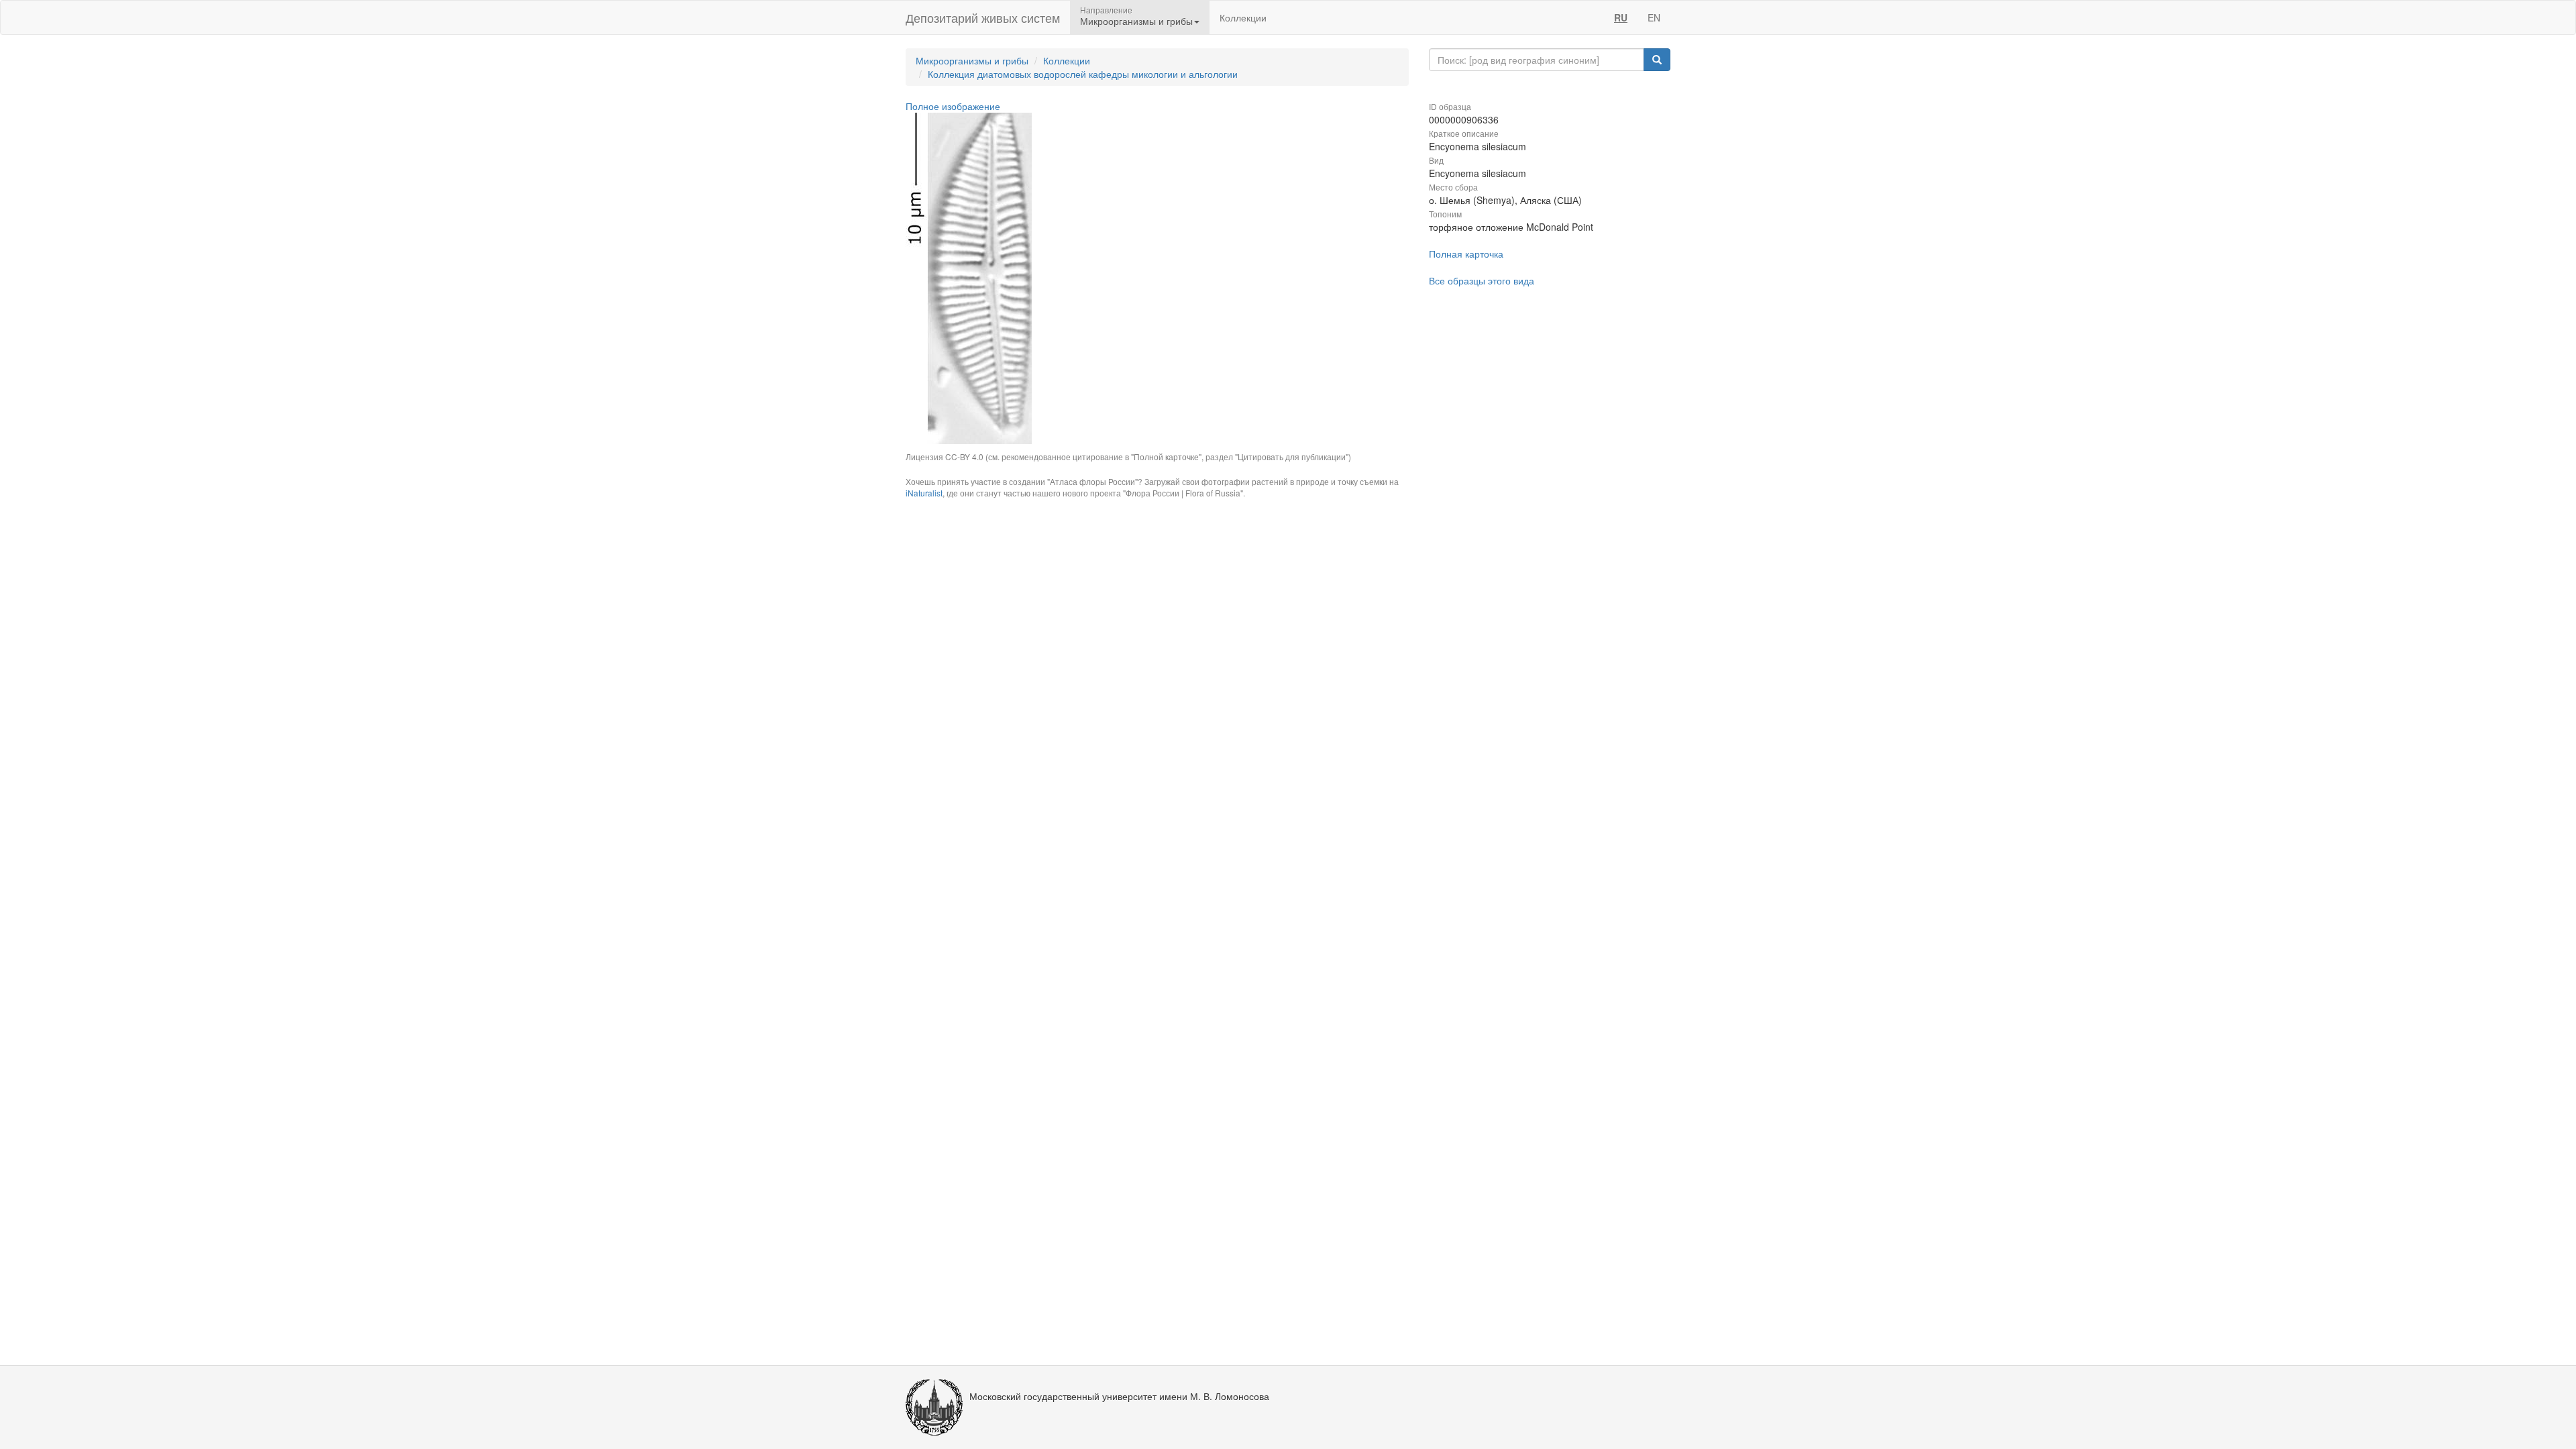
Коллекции (1243, 17)
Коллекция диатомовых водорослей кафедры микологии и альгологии (1083, 74)
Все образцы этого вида (1482, 280)
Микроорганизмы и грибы (972, 60)
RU (1621, 17)
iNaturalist (924, 493)
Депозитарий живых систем (983, 17)
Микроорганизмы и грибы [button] (1136, 21)
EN (1654, 17)
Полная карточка (1466, 254)
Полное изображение (953, 106)
